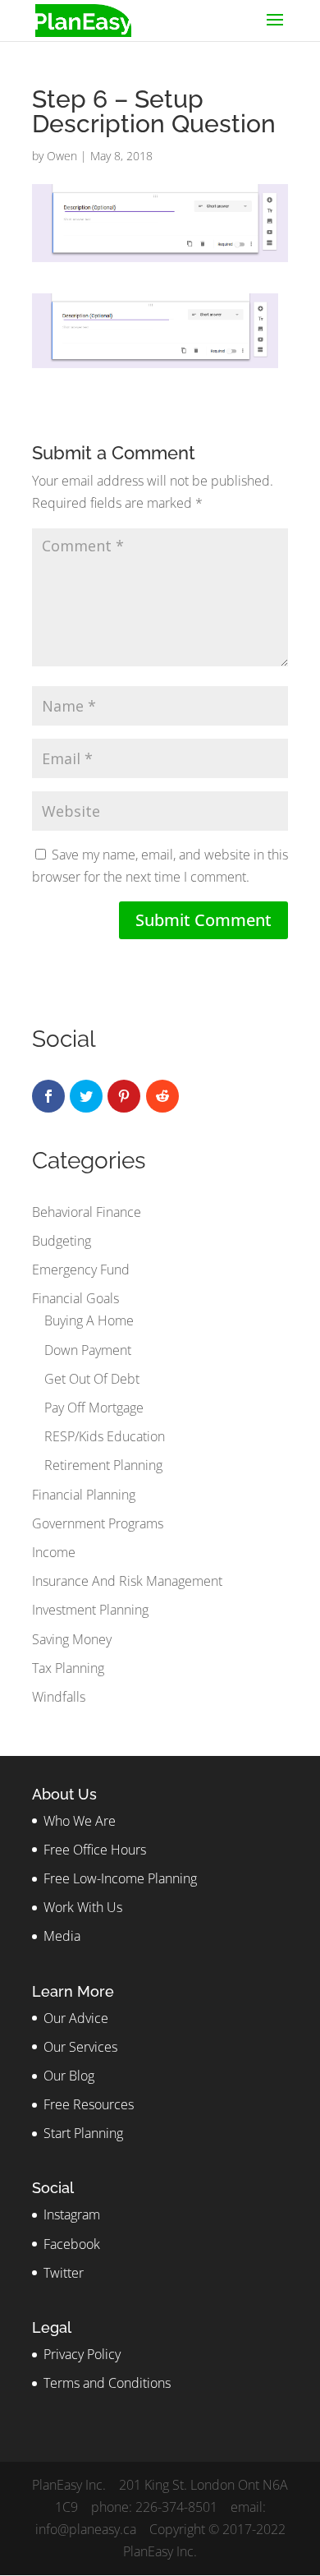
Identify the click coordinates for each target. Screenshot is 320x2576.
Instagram (72, 2214)
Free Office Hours (95, 1850)
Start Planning (83, 2133)
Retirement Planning (103, 1465)
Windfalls (59, 1697)
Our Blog (69, 2076)
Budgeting (62, 1241)
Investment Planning (90, 1610)
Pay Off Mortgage (94, 1408)
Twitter (64, 2273)
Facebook (72, 2244)
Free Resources (89, 2104)
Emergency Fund (81, 1270)
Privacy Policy (82, 2354)
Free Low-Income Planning (120, 1878)
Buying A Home (89, 1320)
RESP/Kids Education (105, 1436)
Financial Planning (84, 1495)
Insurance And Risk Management (127, 1581)
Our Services (80, 2047)
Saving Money (72, 1639)
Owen (62, 156)
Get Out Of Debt (92, 1379)
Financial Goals (75, 1298)
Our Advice (76, 2018)
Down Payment (88, 1350)
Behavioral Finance (87, 1212)
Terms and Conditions (107, 2383)
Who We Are (80, 1821)
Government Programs (98, 1523)
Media (62, 1936)
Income (54, 1552)
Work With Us (83, 1907)
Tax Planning (68, 1668)
